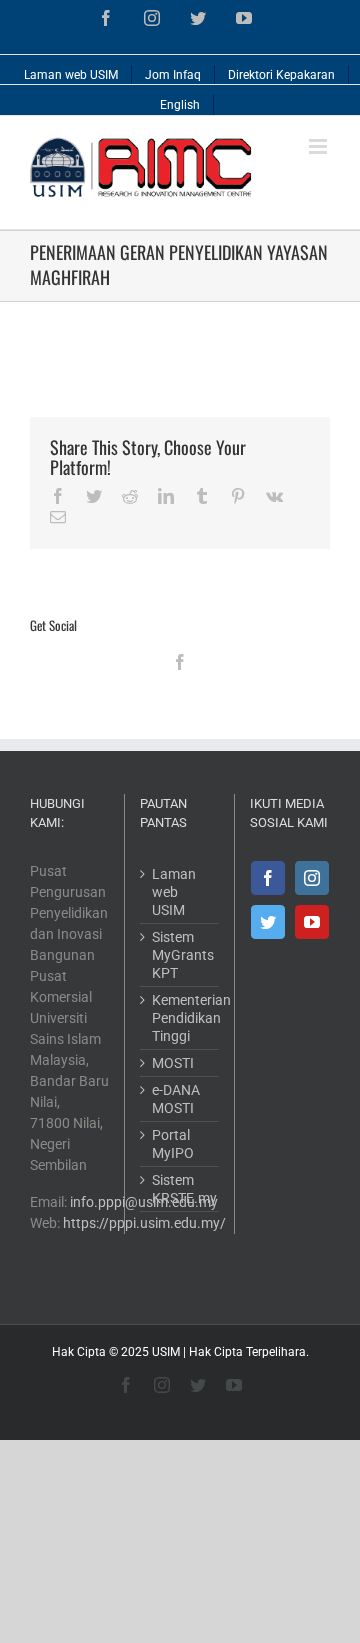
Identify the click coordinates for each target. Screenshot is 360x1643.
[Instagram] (312, 878)
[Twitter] (268, 922)
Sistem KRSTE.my (180, 1189)
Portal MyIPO (173, 1144)
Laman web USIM (174, 892)
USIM (166, 1352)
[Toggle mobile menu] (319, 146)
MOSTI (173, 1063)
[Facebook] (180, 662)
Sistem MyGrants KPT (180, 955)
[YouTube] (312, 922)
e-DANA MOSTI (176, 1099)
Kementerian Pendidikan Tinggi (180, 1018)
